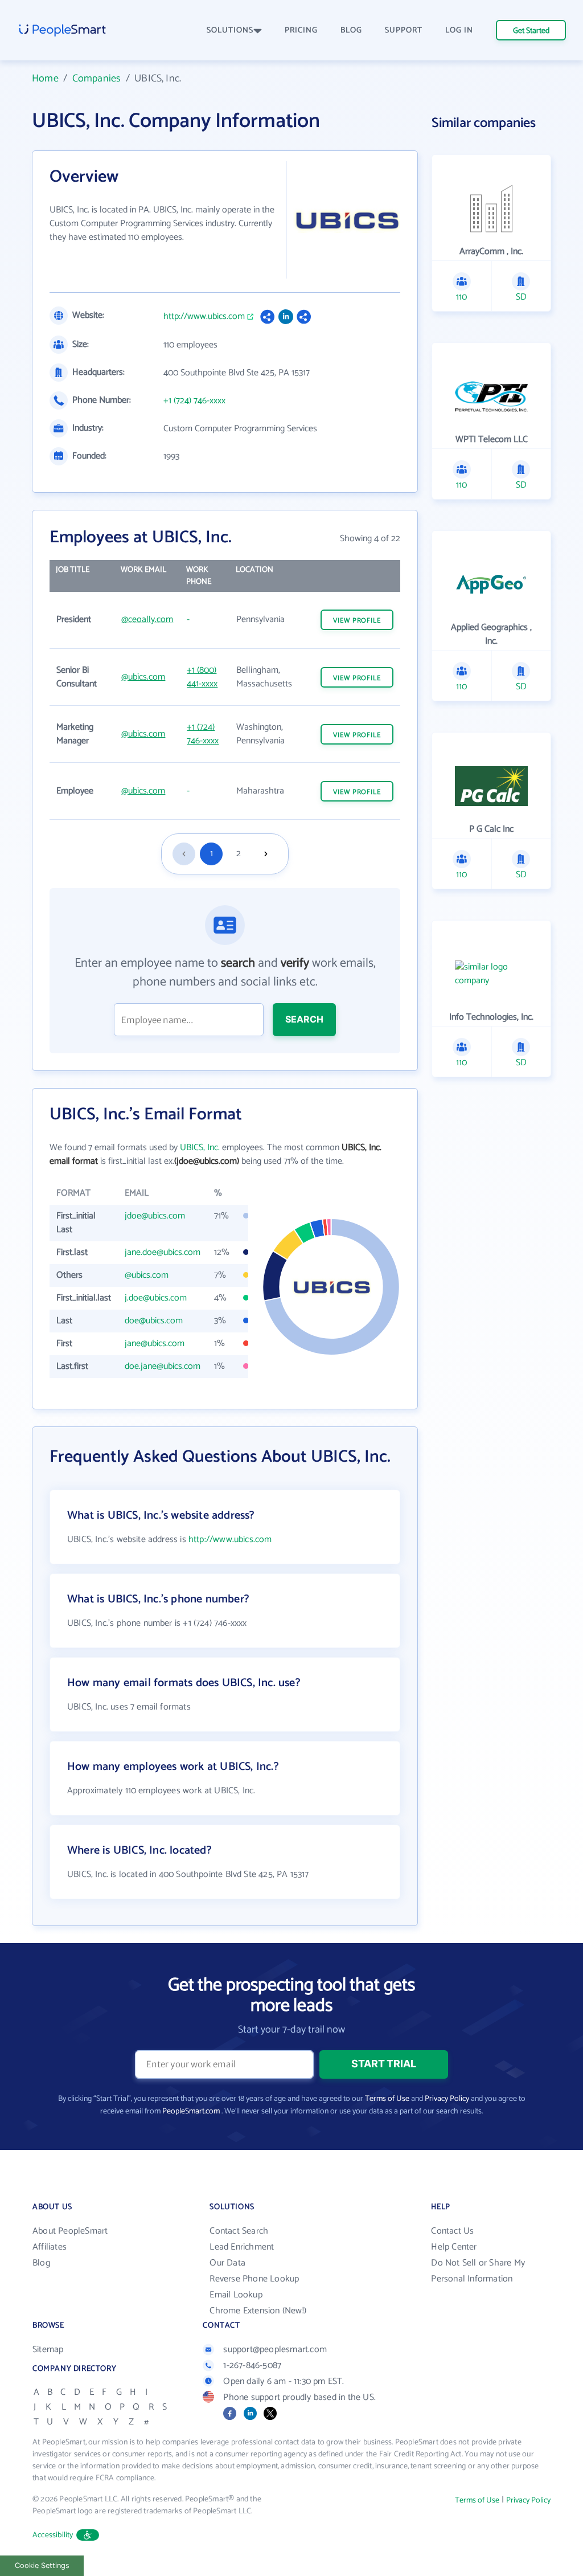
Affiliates (50, 2247)
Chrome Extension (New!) (258, 2311)
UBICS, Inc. (200, 1148)
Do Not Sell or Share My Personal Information (478, 2271)
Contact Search (239, 2231)
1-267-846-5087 (252, 2366)
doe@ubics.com (154, 1321)
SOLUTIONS (230, 30)
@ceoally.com (147, 620)
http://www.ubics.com (204, 317)
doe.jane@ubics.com (163, 1366)
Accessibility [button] (53, 2535)
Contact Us (452, 2231)
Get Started (531, 31)
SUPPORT (404, 30)
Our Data (227, 2263)
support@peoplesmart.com (275, 2350)
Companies (97, 79)
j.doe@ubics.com (156, 1298)
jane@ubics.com (155, 1344)
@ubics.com (143, 677)
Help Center (454, 2247)
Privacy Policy (447, 2099)
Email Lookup (236, 2295)
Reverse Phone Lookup (254, 2279)
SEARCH (304, 1019)
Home (45, 79)
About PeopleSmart (70, 2231)
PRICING (301, 30)
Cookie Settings (42, 2565)
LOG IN (459, 30)
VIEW (357, 621)
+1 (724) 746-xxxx (194, 401)
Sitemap (48, 2350)
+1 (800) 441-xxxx (202, 677)
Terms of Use (387, 2099)
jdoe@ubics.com (155, 1216)
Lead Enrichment (242, 2247)
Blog (41, 2263)
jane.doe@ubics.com (163, 1252)
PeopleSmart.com (191, 2111)
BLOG (351, 30)
